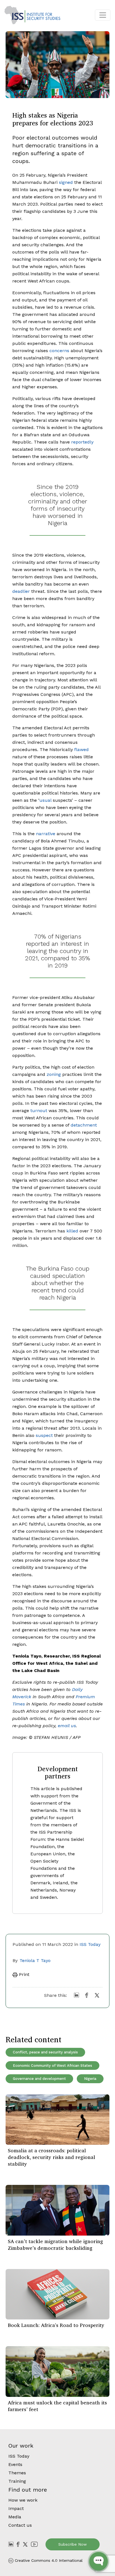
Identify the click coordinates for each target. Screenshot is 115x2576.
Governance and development (39, 2079)
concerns (59, 351)
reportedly (82, 442)
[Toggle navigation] (103, 15)
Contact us (20, 2525)
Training (17, 2481)
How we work (23, 2500)
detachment (84, 1125)
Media (15, 2517)
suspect (44, 1435)
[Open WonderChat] (99, 2561)
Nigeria (90, 2079)
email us (67, 1726)
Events (15, 2464)
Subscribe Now (73, 2544)
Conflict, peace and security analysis (45, 2052)
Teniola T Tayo (35, 1960)
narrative (46, 834)
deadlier (21, 591)
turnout (39, 1111)
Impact (16, 2508)
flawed (82, 750)
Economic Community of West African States (52, 2066)
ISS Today (90, 1944)
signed (66, 182)
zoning (54, 1074)
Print (23, 1974)
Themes (17, 2473)
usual (45, 800)
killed (72, 1231)
